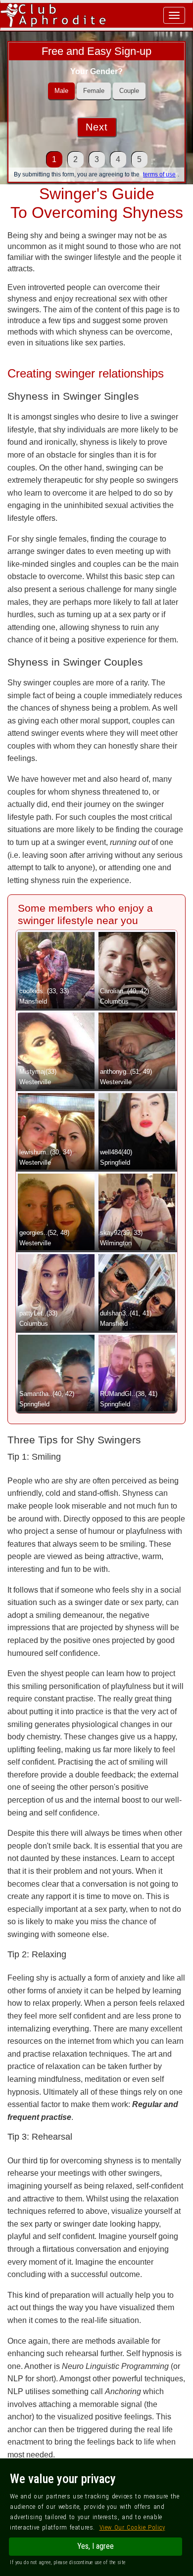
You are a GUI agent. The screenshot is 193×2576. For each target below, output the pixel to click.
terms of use (159, 174)
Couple (129, 91)
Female (94, 91)
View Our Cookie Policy (132, 2527)
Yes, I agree (96, 2546)
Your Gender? (96, 71)
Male (61, 91)
